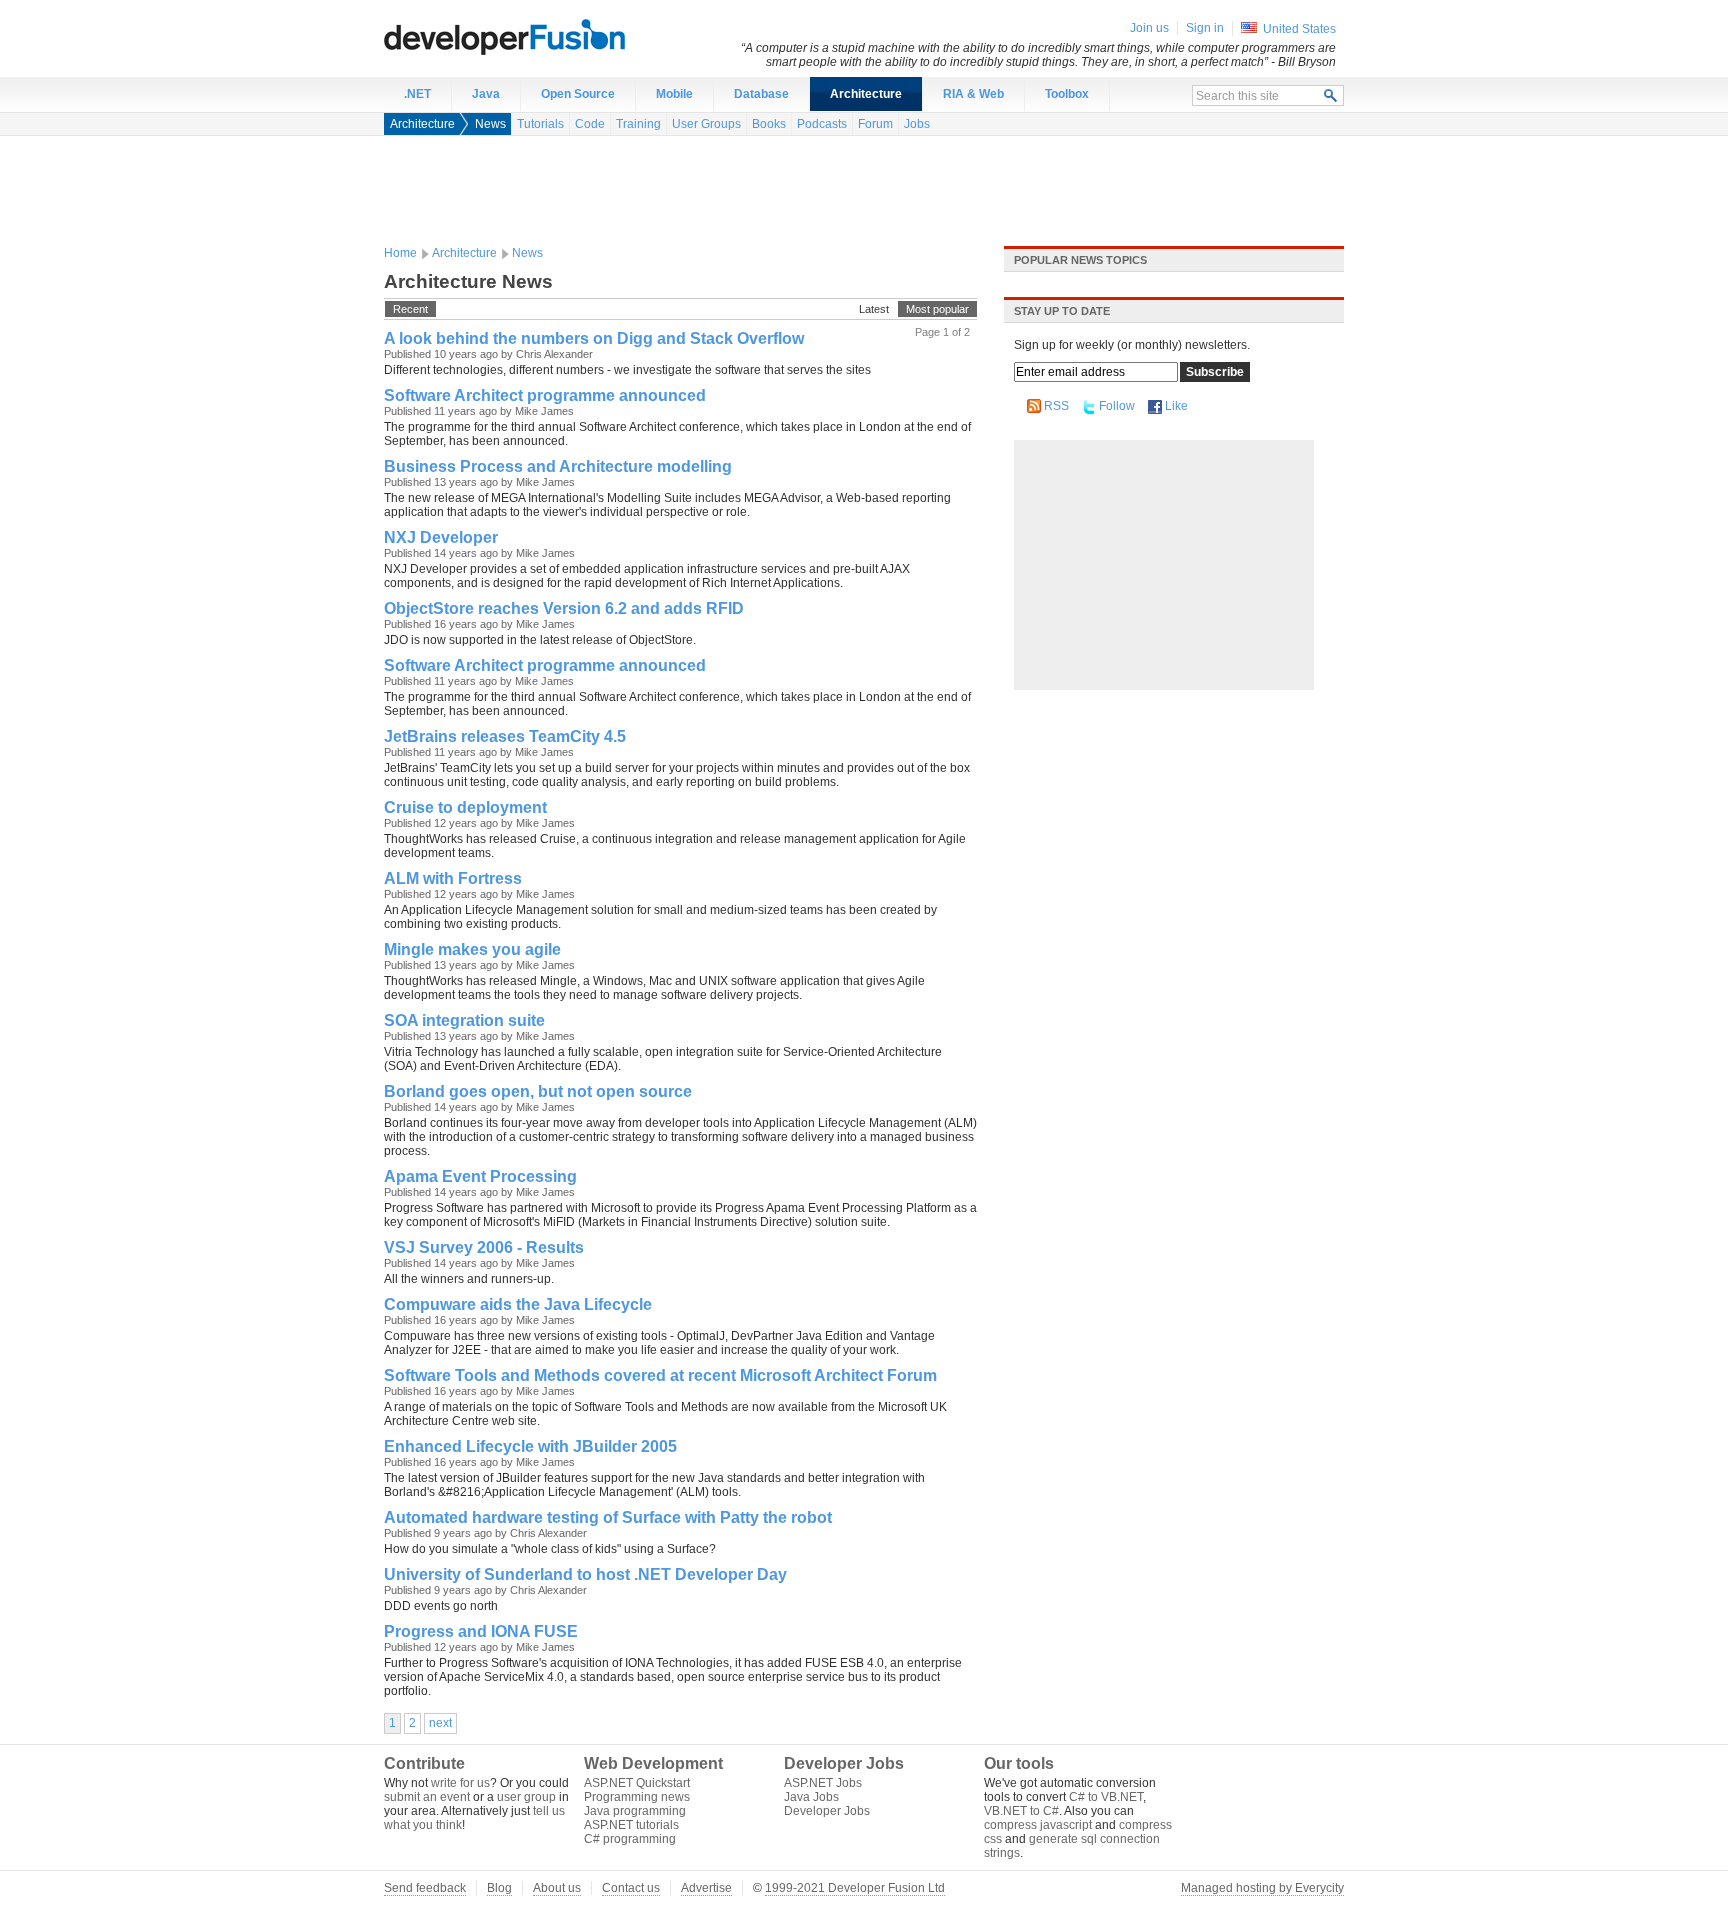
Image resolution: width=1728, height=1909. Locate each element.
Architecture (866, 94)
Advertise (706, 1888)
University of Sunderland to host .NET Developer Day (585, 1574)
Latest (874, 309)
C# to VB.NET (1106, 1797)
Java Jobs (811, 1797)
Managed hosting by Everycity (1262, 1888)
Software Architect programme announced (545, 395)
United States (1299, 29)
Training (638, 124)
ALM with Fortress (453, 878)
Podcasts (822, 124)
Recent (410, 309)
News (490, 124)
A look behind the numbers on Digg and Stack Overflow (594, 338)
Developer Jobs (827, 1811)
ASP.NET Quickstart (637, 1783)
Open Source (578, 94)
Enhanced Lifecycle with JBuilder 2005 (530, 1446)
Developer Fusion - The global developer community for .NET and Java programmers (554, 36)
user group (526, 1797)
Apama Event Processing (480, 1176)
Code (590, 124)
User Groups (706, 124)
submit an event (427, 1797)
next (440, 1723)
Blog (499, 1888)
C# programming (630, 1839)
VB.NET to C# (1021, 1811)
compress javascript (1038, 1825)
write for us (460, 1783)
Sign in (1205, 28)
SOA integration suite (464, 1020)
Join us (1149, 28)
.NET (417, 94)
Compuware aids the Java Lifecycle (518, 1304)
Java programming (635, 1811)
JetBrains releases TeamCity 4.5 (505, 736)
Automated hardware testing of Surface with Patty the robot (608, 1517)
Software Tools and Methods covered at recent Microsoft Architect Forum (660, 1375)
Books (769, 124)
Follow (1117, 406)
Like (1176, 406)
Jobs (917, 124)
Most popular (937, 309)
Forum (875, 124)
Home (400, 253)
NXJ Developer (441, 537)
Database (761, 94)
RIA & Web (973, 94)
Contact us (631, 1888)
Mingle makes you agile (472, 949)
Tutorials (540, 124)
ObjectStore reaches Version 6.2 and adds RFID (564, 608)
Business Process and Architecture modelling (558, 466)
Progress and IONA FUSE (481, 1631)
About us (557, 1888)
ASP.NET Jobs (823, 1783)
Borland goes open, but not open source (538, 1091)
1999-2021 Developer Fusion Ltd (855, 1888)
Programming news (637, 1797)
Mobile (674, 94)
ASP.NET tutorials (631, 1825)
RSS (1056, 406)
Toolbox (1067, 94)
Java (486, 94)
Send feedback (425, 1888)
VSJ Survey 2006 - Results (484, 1247)
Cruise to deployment (465, 807)
